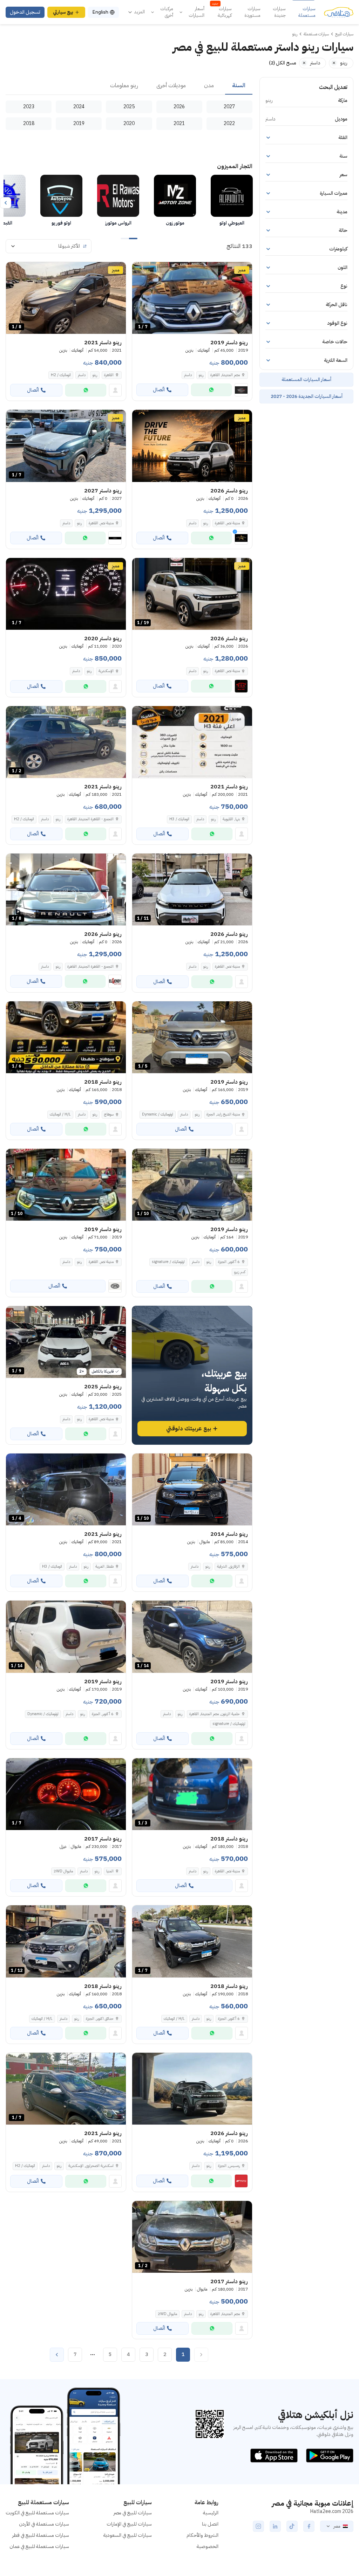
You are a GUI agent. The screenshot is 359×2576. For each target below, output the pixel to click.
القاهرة (109, 375)
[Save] (141, 270)
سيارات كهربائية (222, 12)
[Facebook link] (309, 2526)
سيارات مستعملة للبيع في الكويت (37, 2513)
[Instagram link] (258, 2526)
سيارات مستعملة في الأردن (44, 2524)
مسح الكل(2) (283, 63)
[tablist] (129, 86)
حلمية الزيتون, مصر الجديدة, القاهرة (215, 1714)
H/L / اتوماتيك (60, 1114)
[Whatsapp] (211, 390)
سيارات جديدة (279, 12)
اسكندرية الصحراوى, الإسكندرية (91, 2166)
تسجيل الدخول (25, 12)
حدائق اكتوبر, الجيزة (100, 2019)
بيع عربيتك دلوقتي (189, 1429)
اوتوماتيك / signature (168, 1262)
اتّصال (159, 390)
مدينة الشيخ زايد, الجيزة (223, 1114)
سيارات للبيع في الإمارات (129, 2524)
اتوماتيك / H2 (61, 375)
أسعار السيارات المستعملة (306, 379)
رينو (201, 375)
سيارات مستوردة (252, 12)
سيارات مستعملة (307, 12)
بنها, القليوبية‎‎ (231, 819)
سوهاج (109, 1114)
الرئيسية (211, 2513)
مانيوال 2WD (63, 1871)
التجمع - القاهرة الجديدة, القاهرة (90, 819)
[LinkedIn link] (275, 2526)
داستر (188, 375)
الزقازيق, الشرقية (228, 1566)
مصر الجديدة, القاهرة (225, 375)
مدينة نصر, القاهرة (227, 671)
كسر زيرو (240, 1272)
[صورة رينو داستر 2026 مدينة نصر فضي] (192, 446)
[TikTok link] (292, 2526)
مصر (337, 2526)
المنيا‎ (110, 1871)
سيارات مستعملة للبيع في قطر (41, 2535)
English (100, 12)
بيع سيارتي (63, 12)
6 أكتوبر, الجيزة (229, 1262)
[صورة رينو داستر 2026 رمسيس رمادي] (192, 2089)
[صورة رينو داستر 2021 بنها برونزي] (192, 742)
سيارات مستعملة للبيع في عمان (39, 2546)
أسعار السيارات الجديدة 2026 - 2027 (307, 396)
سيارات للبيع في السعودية (128, 2535)
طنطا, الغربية (104, 1566)
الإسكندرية (106, 671)
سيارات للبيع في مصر (133, 2513)
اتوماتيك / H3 (179, 819)
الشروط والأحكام (202, 2535)
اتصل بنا (210, 2524)
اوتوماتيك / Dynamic (158, 1114)
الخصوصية (208, 2546)
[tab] (239, 86)
